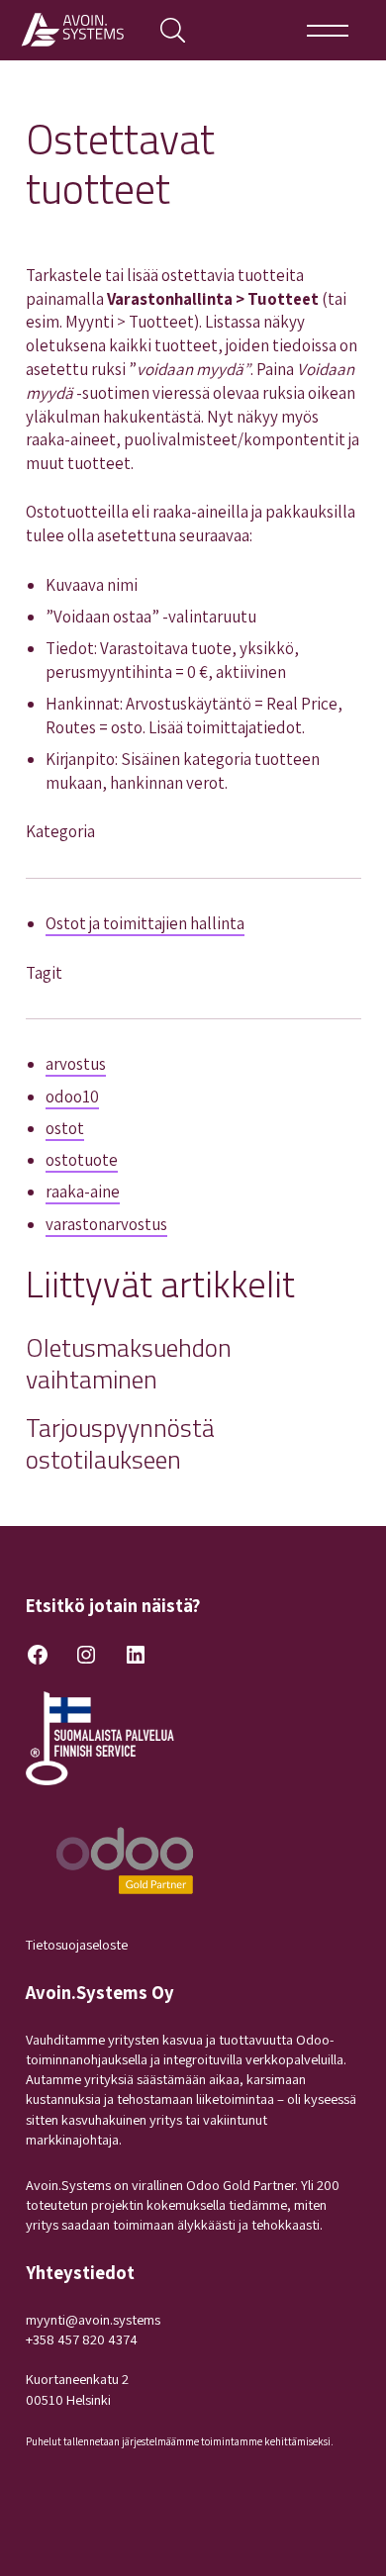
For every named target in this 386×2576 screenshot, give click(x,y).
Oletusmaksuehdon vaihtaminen (129, 1363)
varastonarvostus (106, 1224)
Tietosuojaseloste (77, 1944)
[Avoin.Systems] (76, 30)
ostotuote (82, 1160)
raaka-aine (83, 1192)
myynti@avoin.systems (93, 2319)
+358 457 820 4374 (82, 2339)
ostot (65, 1128)
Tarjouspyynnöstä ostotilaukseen (120, 1443)
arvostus (76, 1064)
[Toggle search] (173, 30)
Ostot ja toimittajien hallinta (145, 923)
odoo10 (72, 1097)
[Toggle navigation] (328, 30)
